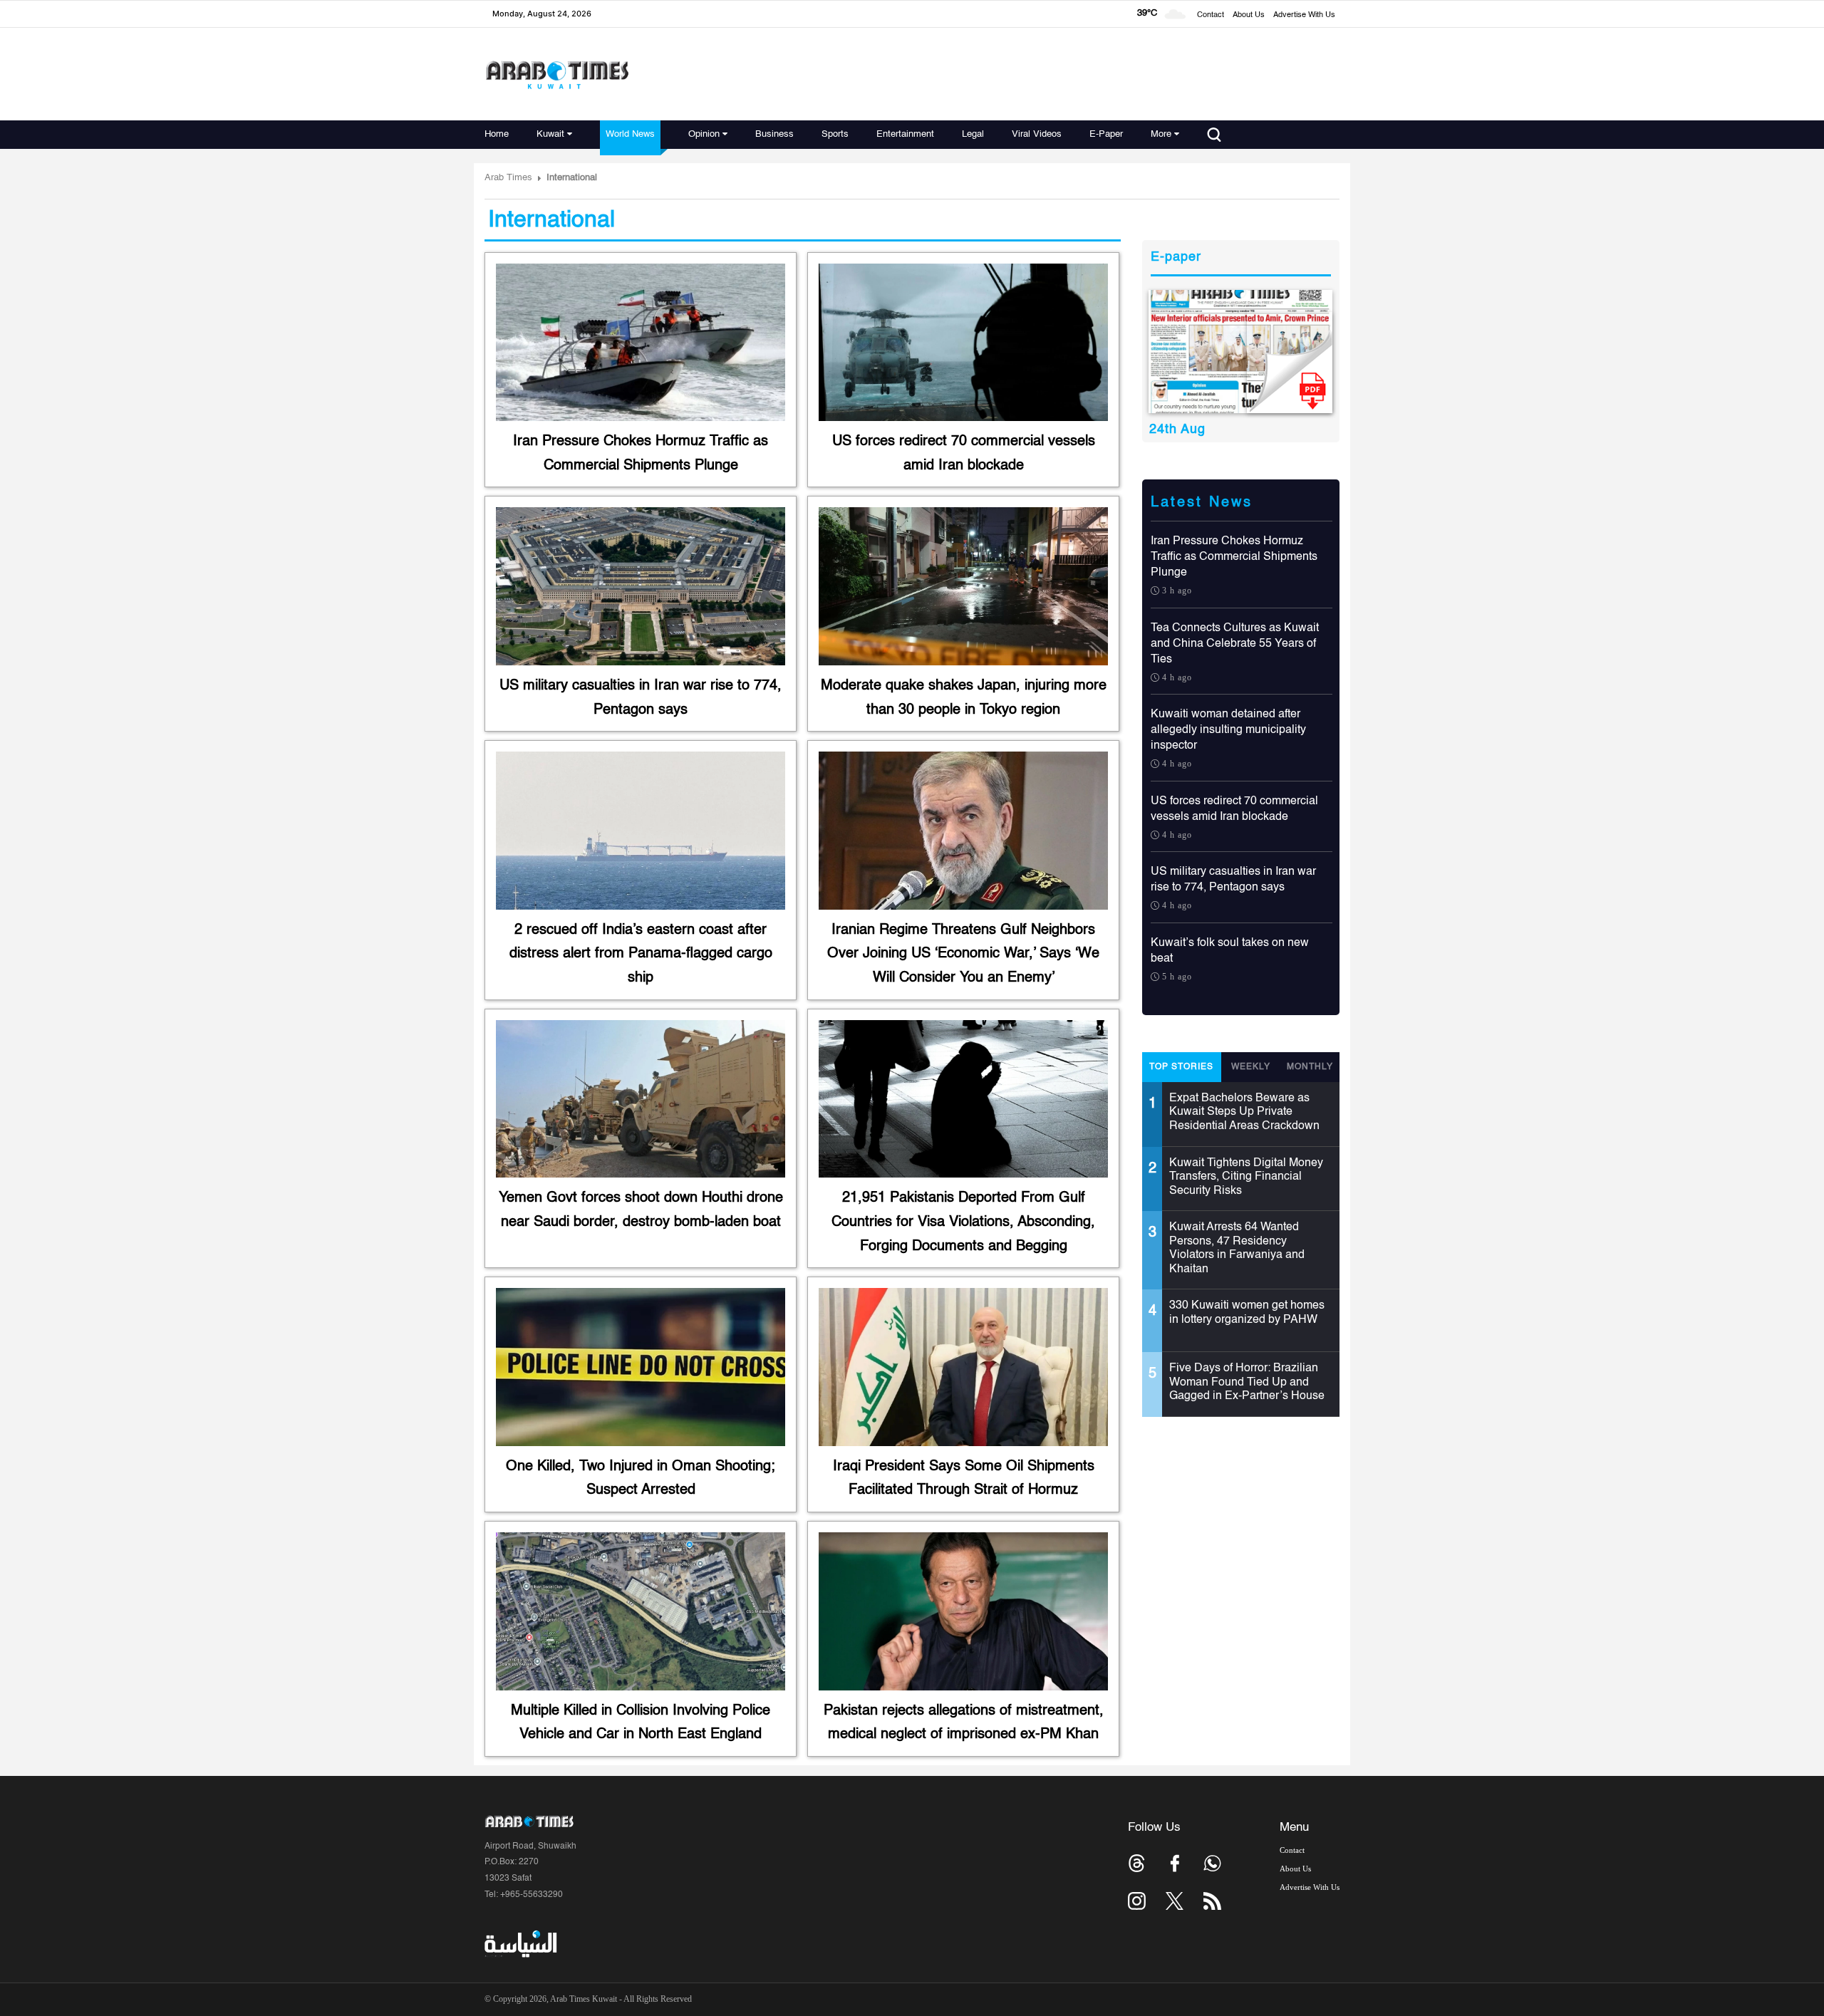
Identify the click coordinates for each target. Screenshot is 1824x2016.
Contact (1211, 15)
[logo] (557, 74)
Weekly (1251, 1067)
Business (774, 134)
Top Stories (1181, 1067)
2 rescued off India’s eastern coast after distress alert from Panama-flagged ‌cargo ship (641, 954)
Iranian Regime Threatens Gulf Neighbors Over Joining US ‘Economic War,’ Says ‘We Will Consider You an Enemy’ (963, 954)
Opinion (704, 134)
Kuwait (550, 134)
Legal (973, 134)
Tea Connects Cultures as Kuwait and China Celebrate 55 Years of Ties (1235, 644)
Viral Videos (1037, 134)
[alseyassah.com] (520, 1944)
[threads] (1137, 1863)
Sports (835, 134)
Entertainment (905, 134)
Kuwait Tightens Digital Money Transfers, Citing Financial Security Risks (1246, 1177)
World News (630, 134)
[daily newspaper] (1241, 352)
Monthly (1310, 1067)
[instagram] (1137, 1901)
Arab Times (508, 178)
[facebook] (1175, 1863)
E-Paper (1106, 134)
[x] (1175, 1901)
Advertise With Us (1304, 15)
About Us (1249, 15)
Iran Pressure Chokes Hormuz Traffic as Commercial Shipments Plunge (1234, 557)
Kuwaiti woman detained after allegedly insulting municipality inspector (1228, 730)
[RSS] (1212, 1901)
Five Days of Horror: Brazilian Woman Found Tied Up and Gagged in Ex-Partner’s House (1247, 1382)
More (1161, 134)
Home (497, 134)
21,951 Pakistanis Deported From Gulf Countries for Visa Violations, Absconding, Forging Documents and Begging (963, 1222)
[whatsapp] (1212, 1863)
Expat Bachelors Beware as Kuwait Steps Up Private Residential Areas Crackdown (1244, 1112)
